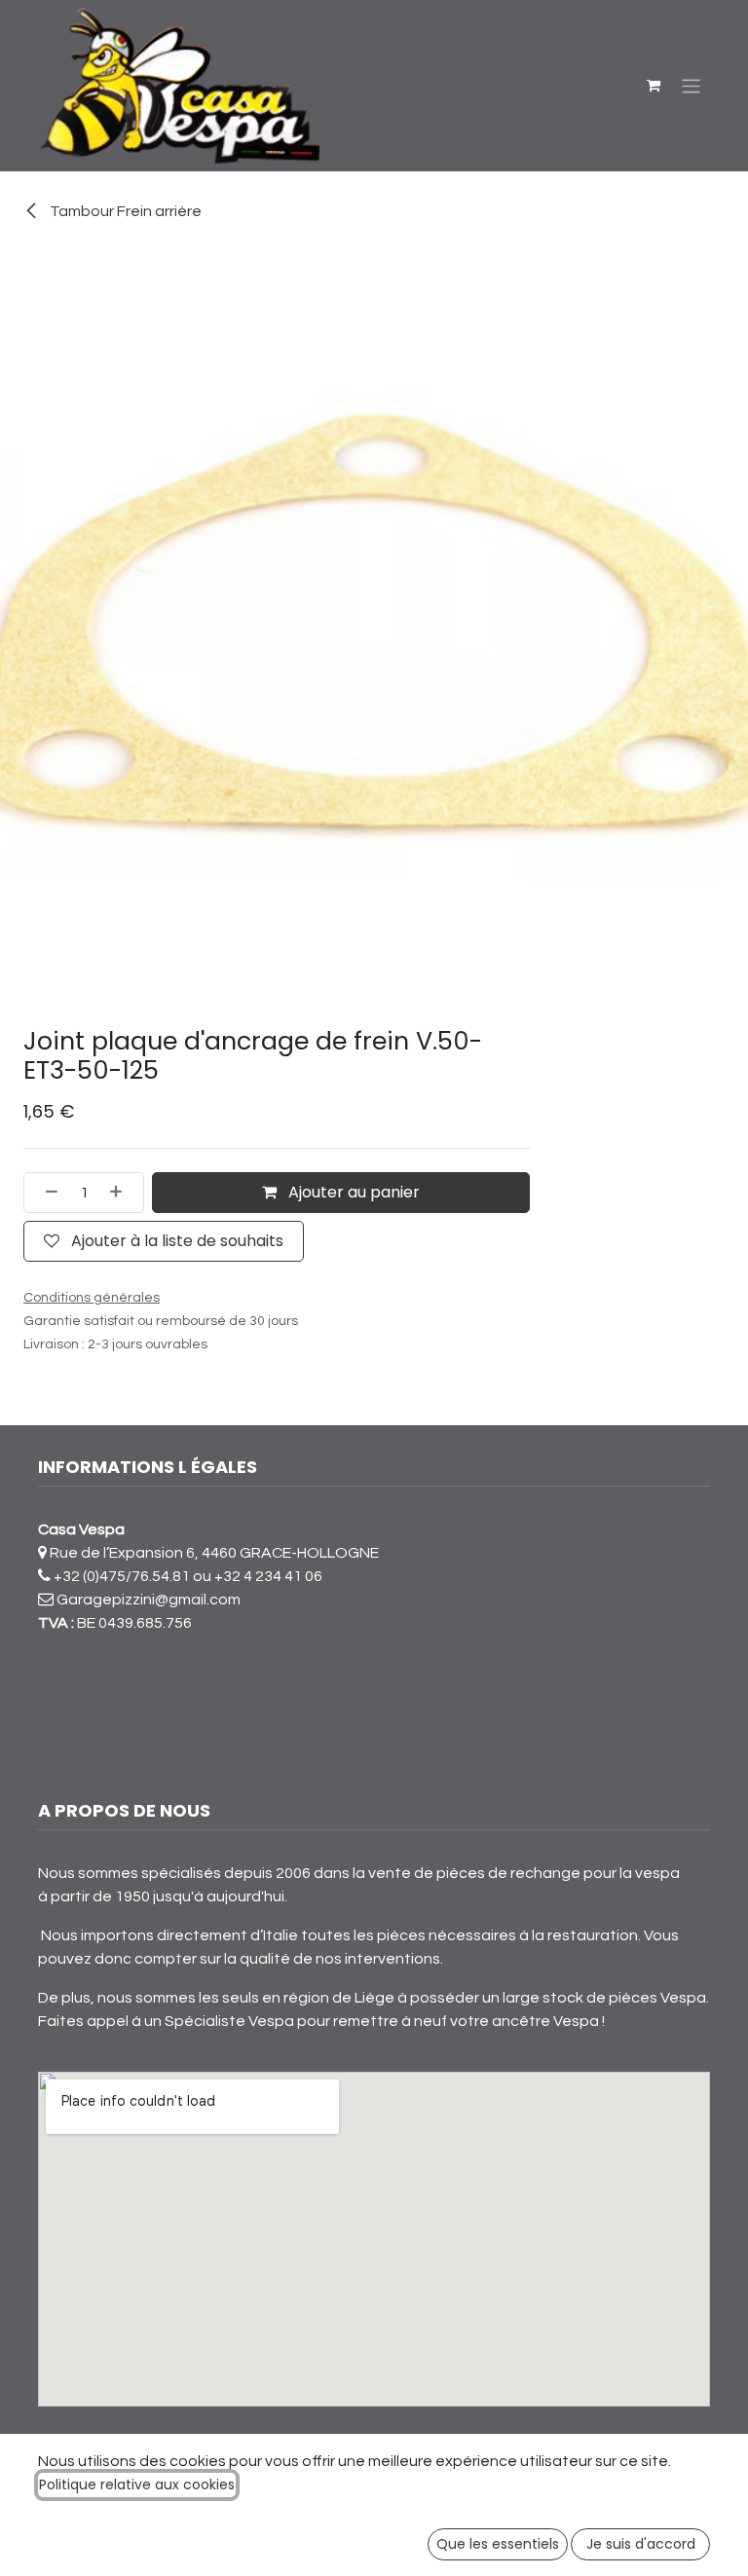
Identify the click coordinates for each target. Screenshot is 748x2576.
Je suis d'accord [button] (641, 2544)
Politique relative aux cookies (137, 2484)
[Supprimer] (46, 1193)
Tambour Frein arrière (124, 211)
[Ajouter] (122, 1193)
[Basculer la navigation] (691, 85)
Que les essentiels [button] (498, 2544)
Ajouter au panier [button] (352, 1192)
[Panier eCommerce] (654, 86)
